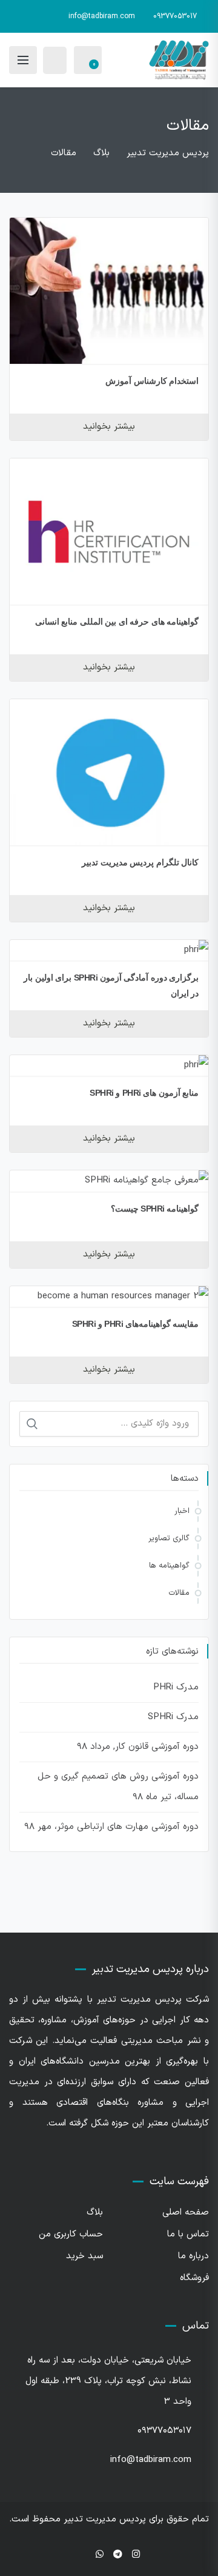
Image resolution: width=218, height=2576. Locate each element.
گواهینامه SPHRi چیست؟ (155, 1209)
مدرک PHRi (176, 1687)
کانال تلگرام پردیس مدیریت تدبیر (140, 862)
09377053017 (175, 16)
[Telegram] (118, 2555)
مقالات (179, 1593)
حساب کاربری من (71, 2234)
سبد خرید (84, 2256)
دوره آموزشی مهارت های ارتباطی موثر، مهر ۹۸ (111, 1827)
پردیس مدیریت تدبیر (105, 2519)
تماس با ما (188, 2234)
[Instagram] (136, 2555)
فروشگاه (194, 2278)
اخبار (182, 1511)
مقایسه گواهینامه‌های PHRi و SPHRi (136, 1324)
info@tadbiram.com (102, 16)
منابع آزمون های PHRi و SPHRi (144, 1093)
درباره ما (193, 2256)
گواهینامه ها (169, 1566)
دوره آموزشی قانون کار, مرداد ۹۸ (138, 1747)
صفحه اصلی (186, 2212)
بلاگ (95, 2212)
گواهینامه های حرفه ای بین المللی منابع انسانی (117, 622)
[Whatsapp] (100, 2555)
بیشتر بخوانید (109, 427)
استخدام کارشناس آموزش (152, 381)
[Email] (82, 2555)
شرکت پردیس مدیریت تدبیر (153, 2000)
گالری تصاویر (169, 1538)
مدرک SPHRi (173, 1717)
